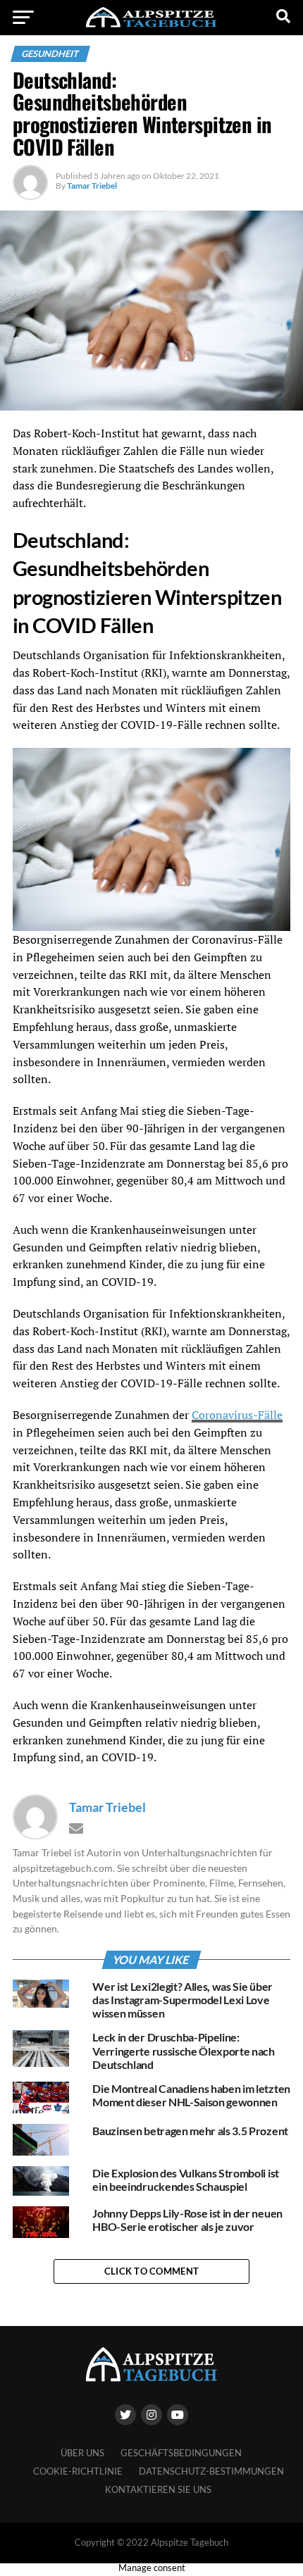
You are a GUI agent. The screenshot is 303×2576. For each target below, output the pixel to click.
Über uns (82, 2453)
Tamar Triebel (92, 186)
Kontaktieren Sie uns (158, 2489)
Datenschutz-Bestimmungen (211, 2471)
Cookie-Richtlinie (78, 2471)
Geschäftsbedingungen (181, 2453)
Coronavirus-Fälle (237, 1415)
